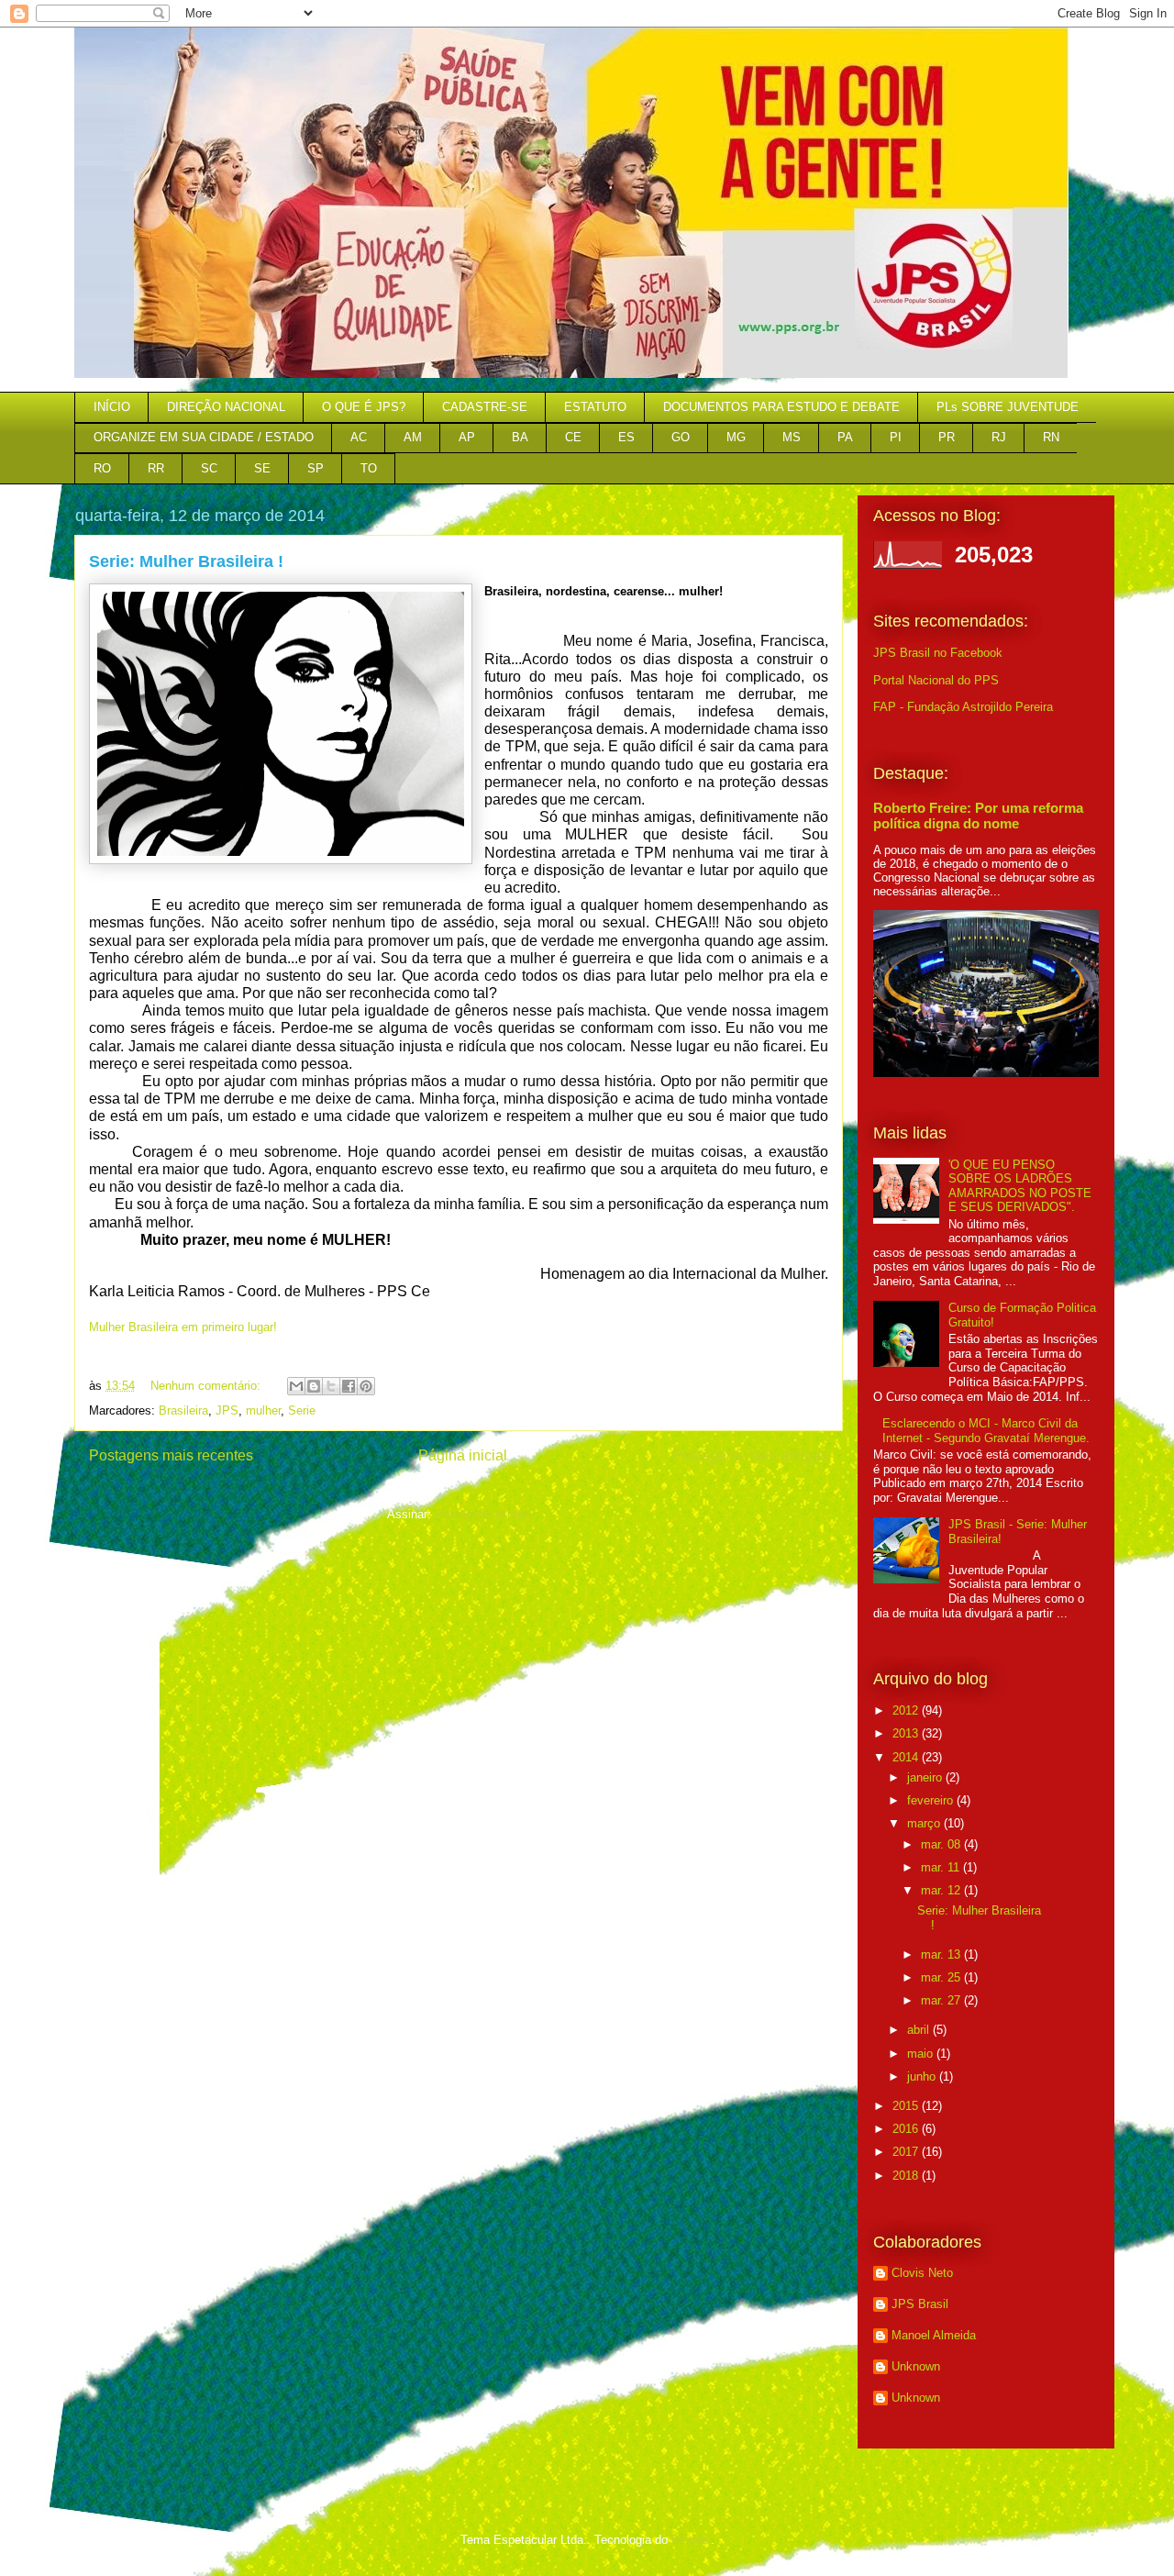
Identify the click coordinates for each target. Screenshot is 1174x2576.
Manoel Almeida (934, 2335)
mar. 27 (942, 2000)
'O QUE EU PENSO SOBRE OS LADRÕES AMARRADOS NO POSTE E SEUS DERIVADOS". (1020, 1186)
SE (262, 468)
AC (359, 437)
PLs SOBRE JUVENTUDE (1008, 407)
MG (736, 437)
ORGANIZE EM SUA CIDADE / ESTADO (204, 437)
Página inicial (463, 1455)
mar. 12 (942, 1890)
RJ (999, 437)
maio (922, 2054)
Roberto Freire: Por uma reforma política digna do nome (978, 816)
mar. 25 (942, 1977)
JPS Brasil (920, 2304)
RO (102, 468)
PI (896, 437)
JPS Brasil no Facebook (938, 653)
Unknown (916, 2366)
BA (520, 437)
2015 (907, 2106)
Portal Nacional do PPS (936, 680)
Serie (302, 1410)
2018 (907, 2176)
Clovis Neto (922, 2273)
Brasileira (183, 1410)
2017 (907, 2152)
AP (467, 437)
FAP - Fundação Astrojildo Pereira (963, 707)
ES (626, 437)
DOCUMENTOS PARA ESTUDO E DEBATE (781, 407)
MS (792, 437)
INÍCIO (112, 407)
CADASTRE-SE (485, 407)
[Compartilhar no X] (331, 1386)
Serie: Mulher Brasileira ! (186, 561)
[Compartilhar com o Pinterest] (366, 1386)
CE (573, 437)
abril (920, 2030)
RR (156, 468)
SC (209, 468)
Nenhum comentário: (207, 1386)
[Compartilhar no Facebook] (349, 1386)
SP (316, 468)
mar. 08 (942, 1844)
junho (923, 2076)
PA (845, 437)
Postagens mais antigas (750, 1455)
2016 (907, 2129)
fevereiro (932, 1800)
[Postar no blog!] (314, 1386)
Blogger (691, 2540)
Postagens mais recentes (171, 1455)
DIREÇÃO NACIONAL (226, 407)
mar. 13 (942, 1954)
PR (947, 437)
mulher (263, 1410)
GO (681, 437)
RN (1051, 437)
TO (369, 468)
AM (413, 437)
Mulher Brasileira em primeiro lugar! (183, 1327)
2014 (907, 1757)
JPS (227, 1410)
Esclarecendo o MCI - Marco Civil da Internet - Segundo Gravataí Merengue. (986, 1431)
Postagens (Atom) (483, 1514)
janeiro (926, 1777)
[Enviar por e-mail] (296, 1386)
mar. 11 (942, 1867)
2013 (907, 1733)
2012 (907, 1710)
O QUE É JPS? (364, 407)
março (925, 1823)
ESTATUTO (595, 407)
